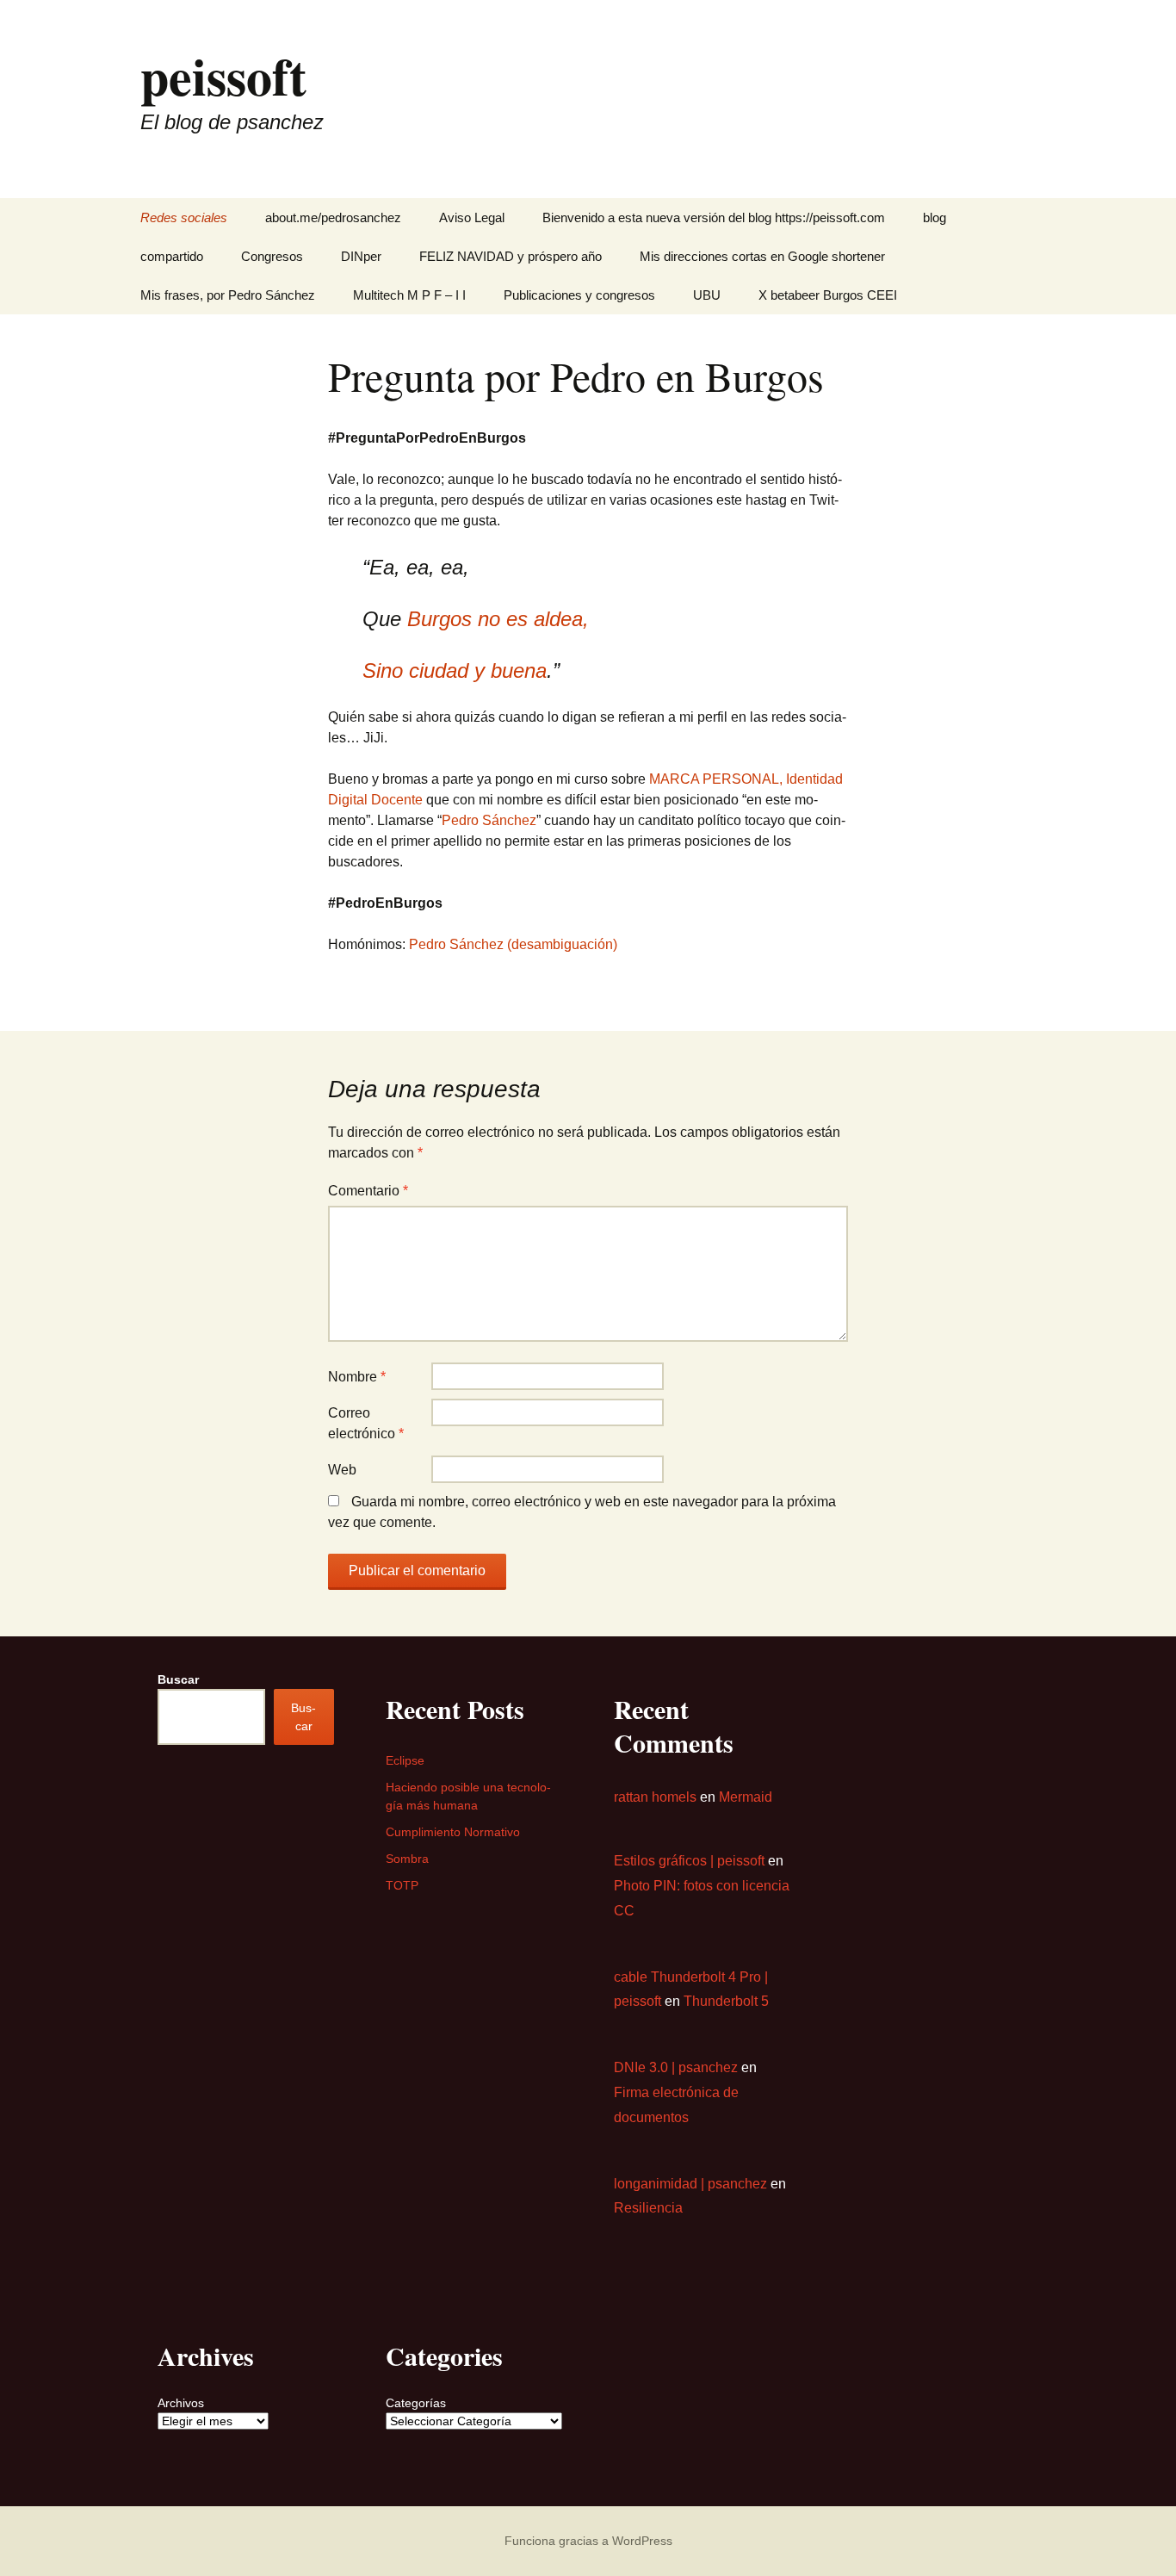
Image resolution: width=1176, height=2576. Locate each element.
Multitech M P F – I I (409, 295)
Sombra (407, 1859)
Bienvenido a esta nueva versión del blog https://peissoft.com (714, 217)
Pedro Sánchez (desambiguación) (513, 944)
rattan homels (655, 1797)
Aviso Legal (472, 217)
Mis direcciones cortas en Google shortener (762, 256)
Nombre (357, 1377)
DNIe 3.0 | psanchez (676, 2067)
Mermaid (746, 1797)
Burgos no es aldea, (498, 619)
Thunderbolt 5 (726, 2001)
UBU (707, 295)
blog (935, 217)
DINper (361, 256)
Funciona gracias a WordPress (588, 2541)
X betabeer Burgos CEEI (828, 295)
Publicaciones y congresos (579, 295)
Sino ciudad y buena (455, 670)
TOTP (402, 1885)
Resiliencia (648, 2208)
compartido (172, 256)
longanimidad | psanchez (690, 2184)
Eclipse (405, 1760)
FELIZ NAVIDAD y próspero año (511, 256)
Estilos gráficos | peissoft (689, 1861)
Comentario (368, 1191)
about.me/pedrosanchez (333, 217)
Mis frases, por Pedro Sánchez (228, 295)
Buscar (178, 1679)
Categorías (416, 2403)
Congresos (272, 256)
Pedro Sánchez (489, 820)
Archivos (181, 2403)
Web (342, 1470)
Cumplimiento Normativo (453, 1832)
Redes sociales (184, 217)
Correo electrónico (366, 1423)
